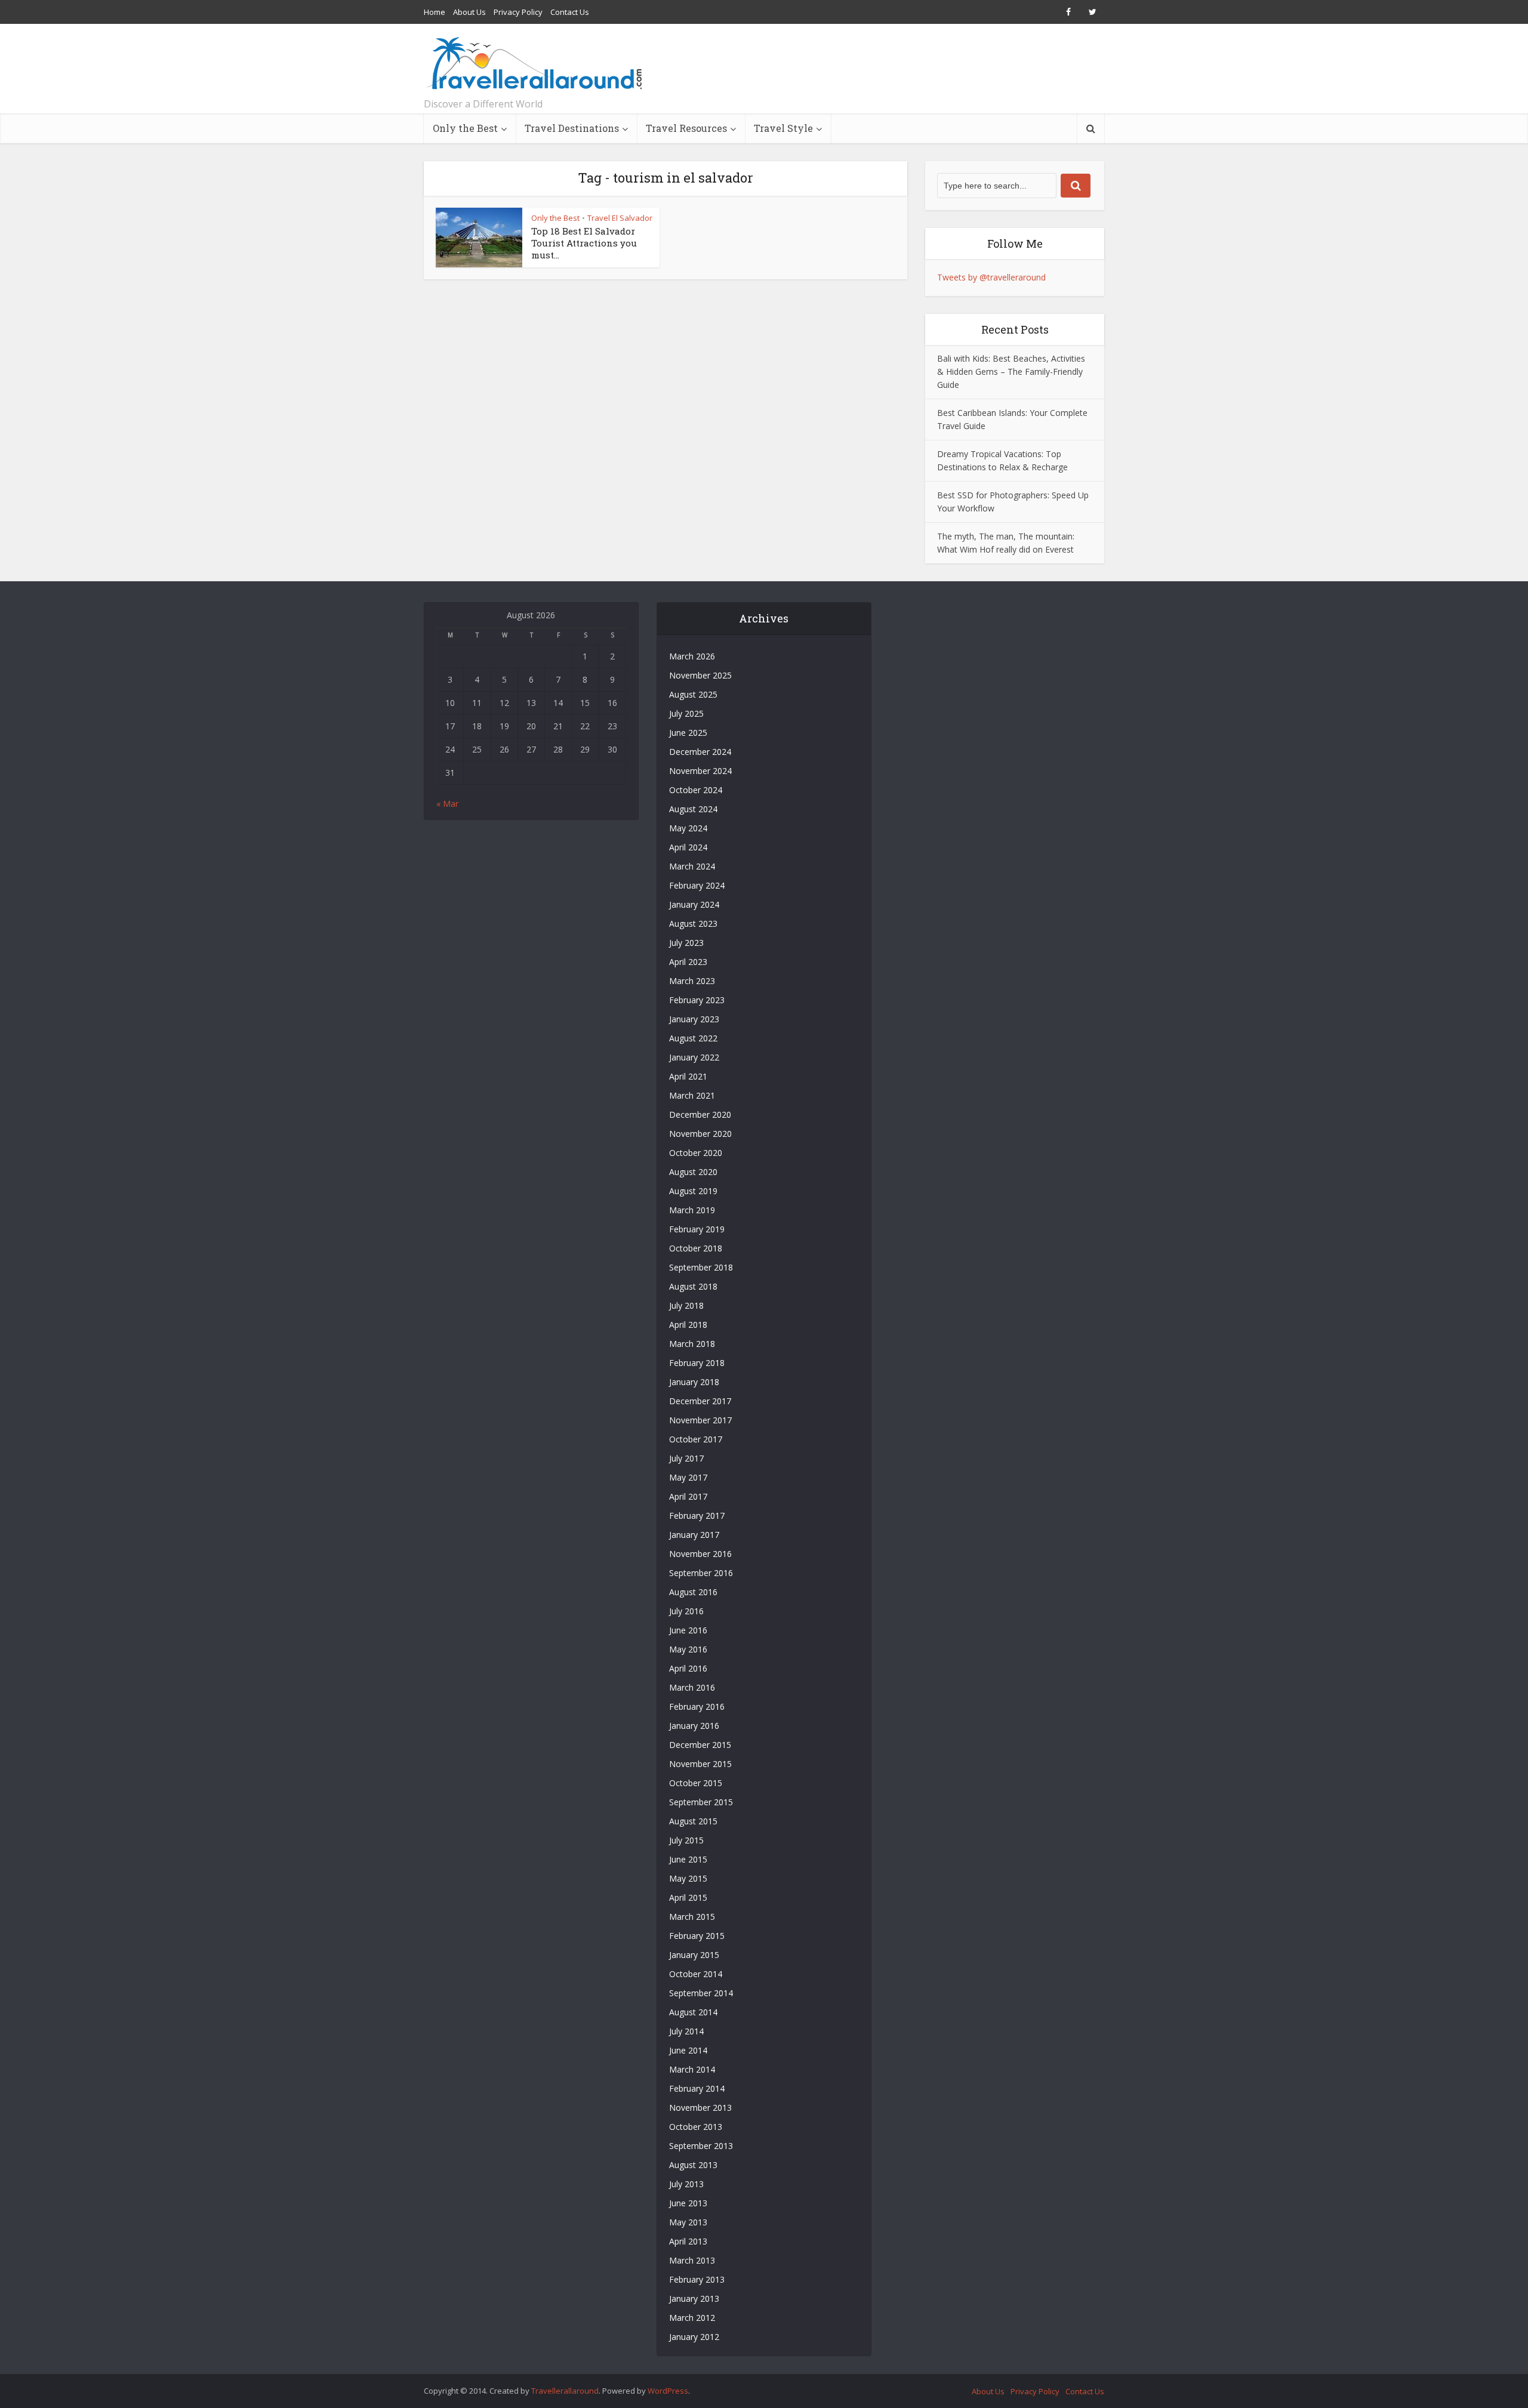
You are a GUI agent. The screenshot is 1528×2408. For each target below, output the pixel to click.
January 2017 (694, 1535)
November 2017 (700, 1420)
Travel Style (783, 128)
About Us (469, 12)
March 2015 (692, 1917)
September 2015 (701, 1802)
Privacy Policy (518, 12)
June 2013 (688, 2203)
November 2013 (700, 2108)
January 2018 (694, 1382)
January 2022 (694, 1057)
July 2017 (686, 1458)
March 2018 (692, 1344)
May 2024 (688, 828)
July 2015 (686, 1840)
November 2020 (700, 1134)
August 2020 (693, 1172)
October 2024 (696, 790)
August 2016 (693, 1592)
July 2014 (686, 2031)
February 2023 (697, 1000)
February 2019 (697, 1229)
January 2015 (694, 1955)
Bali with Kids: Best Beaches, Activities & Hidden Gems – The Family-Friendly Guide (1011, 371)
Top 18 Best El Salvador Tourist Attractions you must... (584, 243)
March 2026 (692, 656)
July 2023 (686, 943)
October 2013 (696, 2127)
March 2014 (692, 2069)
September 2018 (701, 1267)
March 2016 (692, 1687)
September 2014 (701, 1993)
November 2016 (700, 1554)
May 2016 (688, 1649)
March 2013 (692, 2260)
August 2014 (693, 2012)
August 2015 (693, 1821)
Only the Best (465, 128)
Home (435, 12)
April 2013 (688, 2241)
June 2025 (688, 733)
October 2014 (696, 1974)
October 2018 (696, 1248)
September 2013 (701, 2146)
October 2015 (696, 1783)
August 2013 (693, 2165)
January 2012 (694, 2337)
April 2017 (688, 1496)
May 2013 (688, 2222)
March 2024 (692, 866)
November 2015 (700, 1764)
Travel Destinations (572, 128)
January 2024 (694, 904)
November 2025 (700, 675)
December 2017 (700, 1401)
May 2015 (688, 1878)
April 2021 (688, 1076)
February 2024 (697, 885)
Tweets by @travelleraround (991, 277)
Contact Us (570, 12)
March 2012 (692, 2318)
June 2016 (688, 1630)
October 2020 (696, 1153)
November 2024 (700, 771)
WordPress (668, 2391)
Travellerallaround (565, 2391)
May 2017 (688, 1477)
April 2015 (688, 1897)
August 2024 (693, 809)
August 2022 (693, 1038)
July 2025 (686, 713)
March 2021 (692, 1095)
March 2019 (692, 1210)
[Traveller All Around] (536, 63)
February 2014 (697, 2088)
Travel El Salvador (620, 218)
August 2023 (693, 924)
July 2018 (686, 1305)
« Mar (447, 804)
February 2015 (697, 1936)
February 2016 (697, 1706)
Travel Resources (686, 128)
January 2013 (694, 2298)
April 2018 (688, 1325)
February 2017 (697, 1516)
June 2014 (688, 2050)
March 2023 (692, 981)
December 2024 (700, 752)
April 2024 (688, 847)
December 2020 (700, 1114)
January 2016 (694, 1726)
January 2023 (694, 1019)
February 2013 (697, 2279)
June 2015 (688, 1859)
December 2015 (700, 1745)
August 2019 (693, 1191)
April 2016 (688, 1668)
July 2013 (686, 2184)
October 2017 (696, 1439)
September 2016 (701, 1573)
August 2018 (693, 1286)
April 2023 (688, 962)
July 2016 (686, 1611)
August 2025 (693, 694)
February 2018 (697, 1363)
